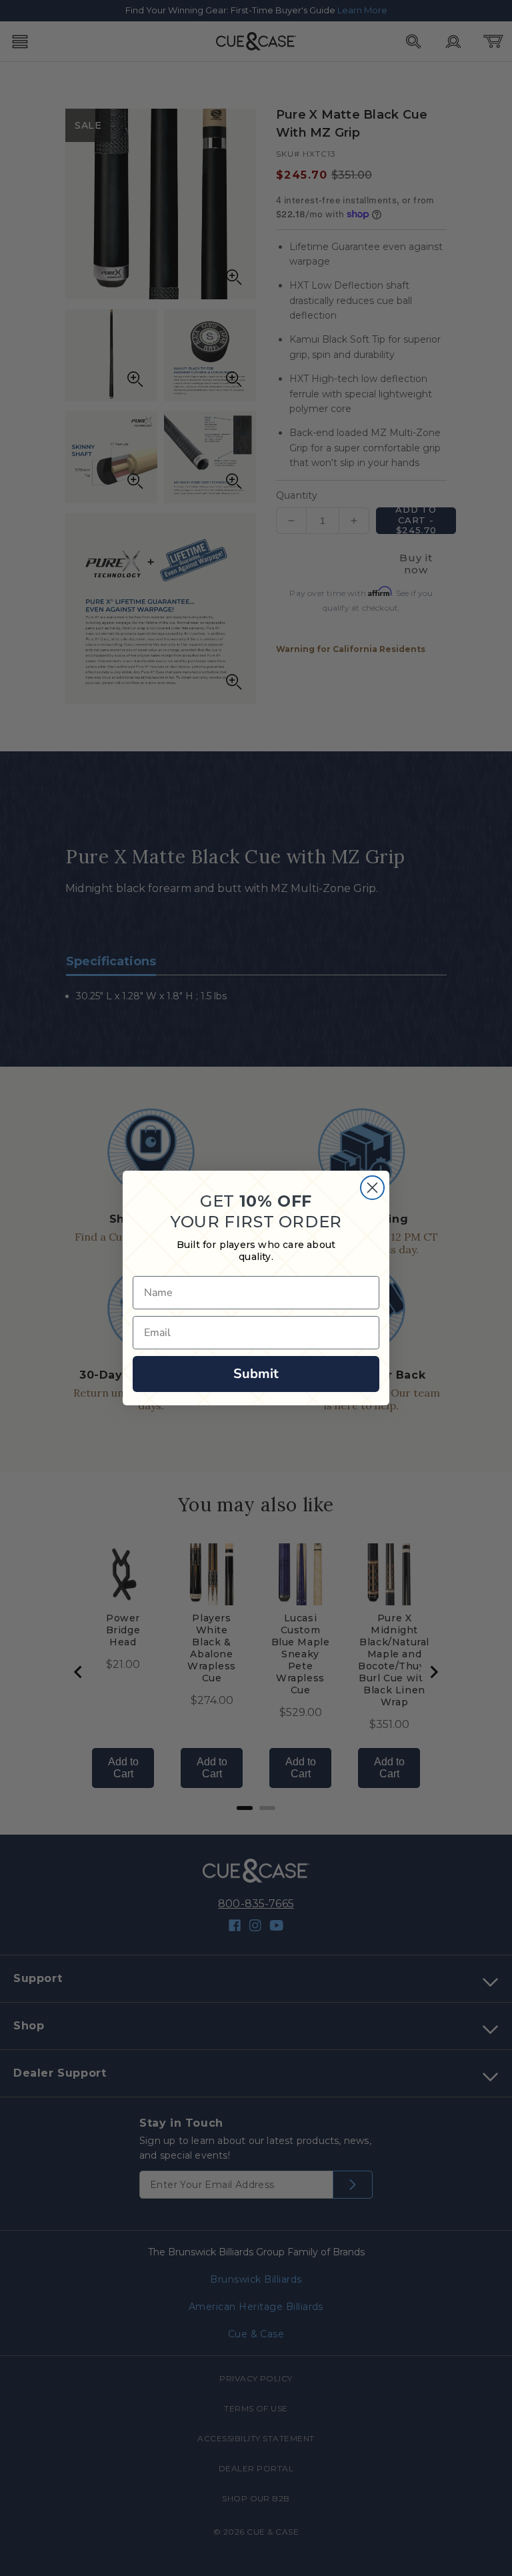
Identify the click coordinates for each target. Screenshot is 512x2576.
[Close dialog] (372, 1188)
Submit (256, 1374)
